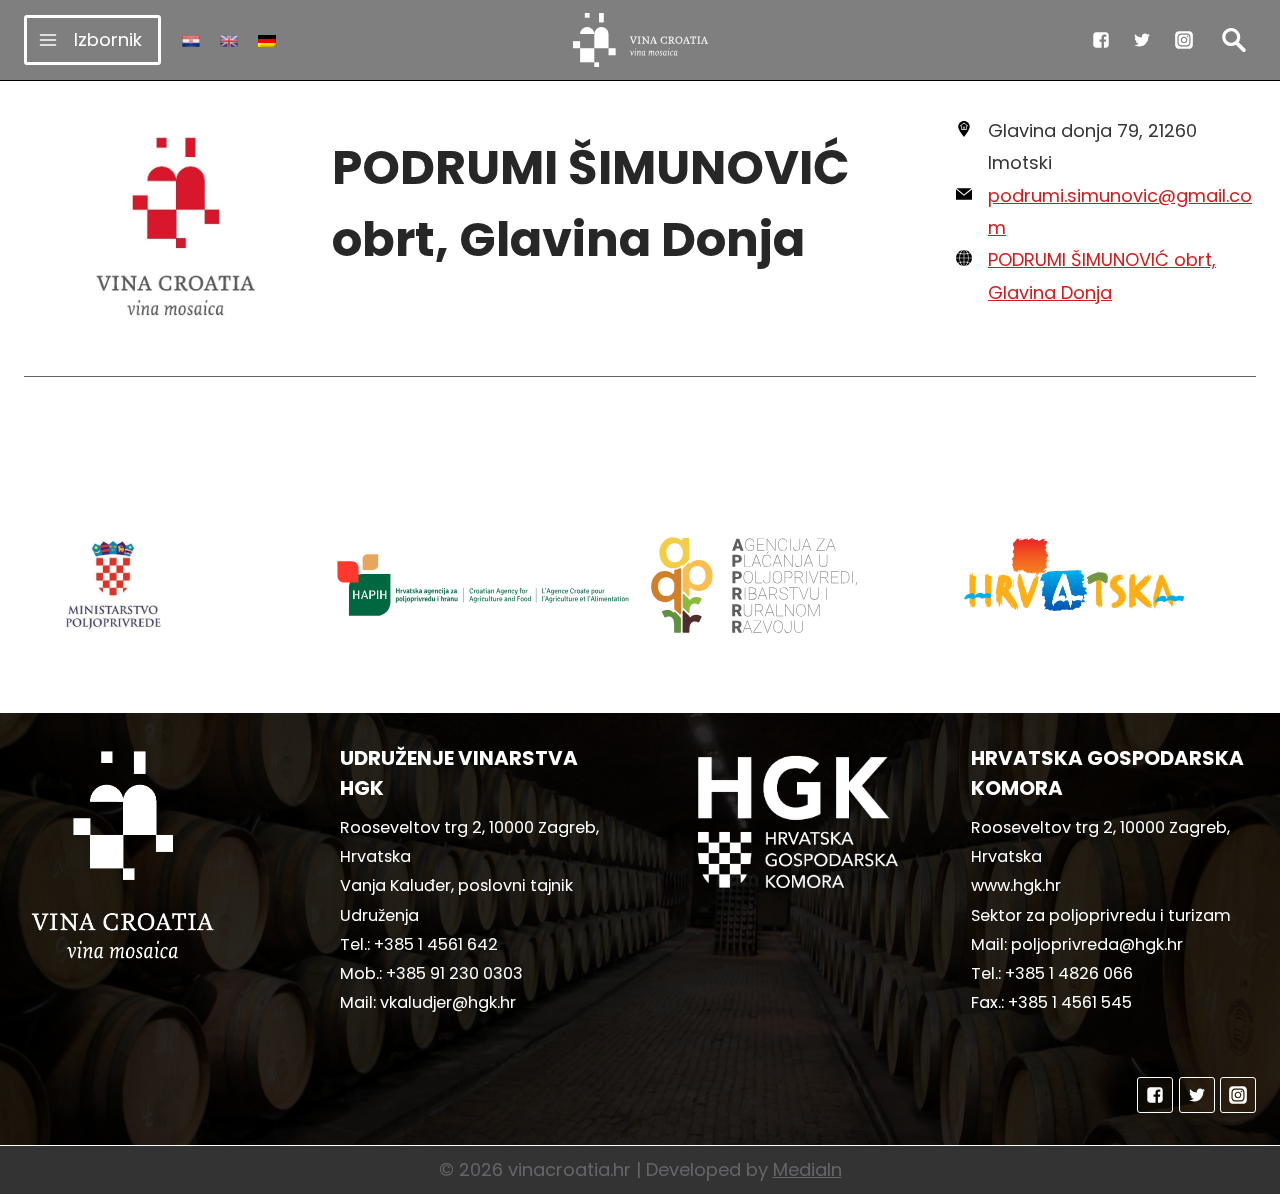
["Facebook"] (1101, 40)
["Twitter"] (1142, 40)
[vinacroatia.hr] (640, 40)
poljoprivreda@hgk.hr (1097, 944)
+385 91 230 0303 (454, 973)
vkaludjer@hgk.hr (448, 1002)
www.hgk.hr (1016, 885)
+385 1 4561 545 (1070, 1002)
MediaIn (807, 1169)
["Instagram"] (1184, 40)
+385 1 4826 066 (1069, 973)
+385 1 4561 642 (436, 944)
